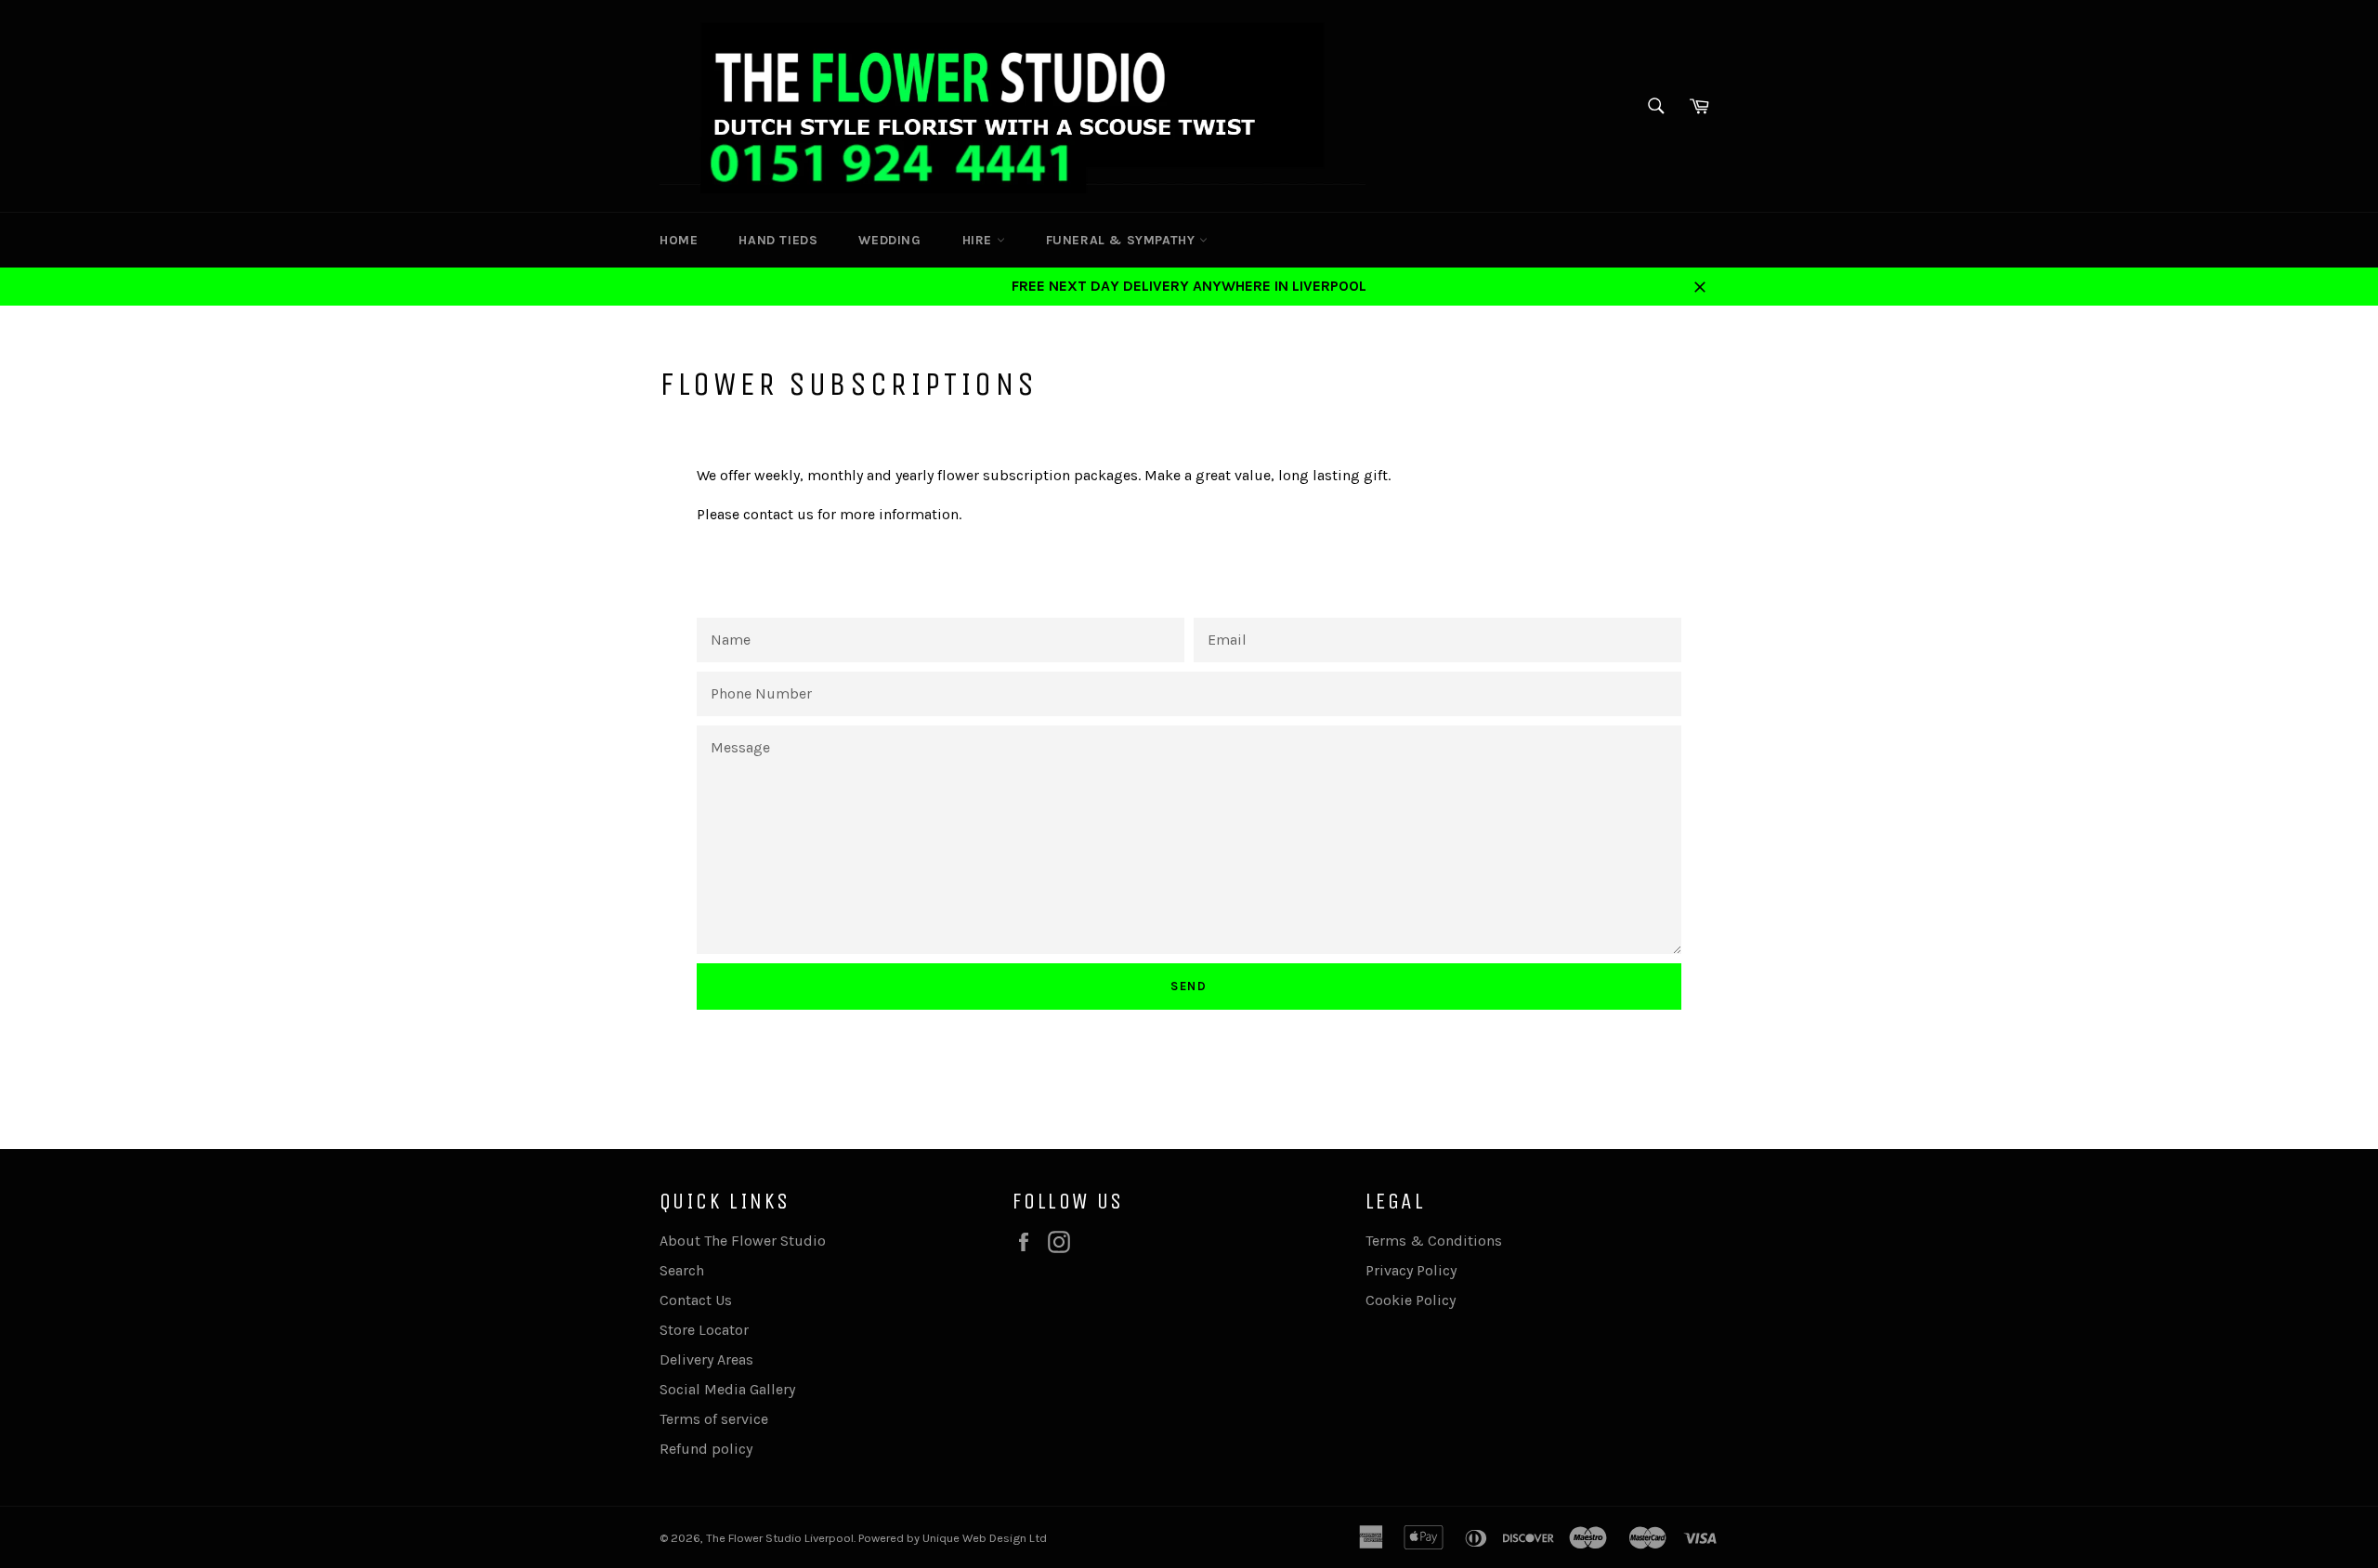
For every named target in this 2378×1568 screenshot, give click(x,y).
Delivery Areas (706, 1359)
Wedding (889, 240)
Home (679, 240)
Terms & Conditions (1434, 1241)
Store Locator (704, 1330)
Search (682, 1270)
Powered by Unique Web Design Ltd (953, 1538)
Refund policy (706, 1449)
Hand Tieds (778, 240)
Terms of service (714, 1419)
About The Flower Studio (743, 1241)
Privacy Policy (1411, 1270)
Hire (980, 240)
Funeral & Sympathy (1123, 240)
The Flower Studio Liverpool (780, 1538)
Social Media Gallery (727, 1389)
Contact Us (696, 1300)
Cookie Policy (1411, 1300)
